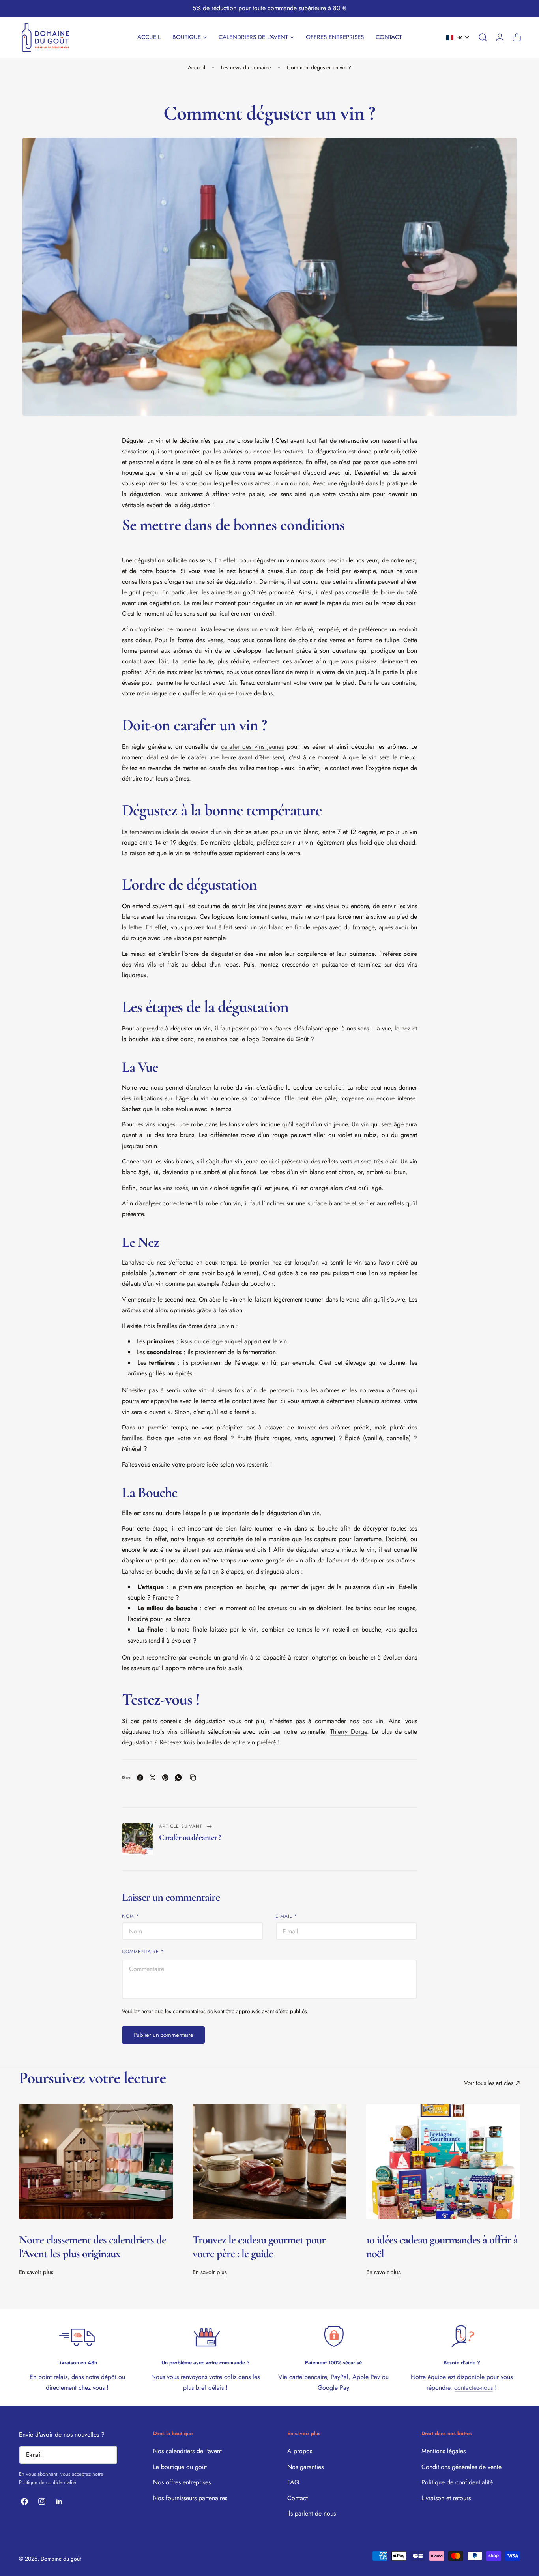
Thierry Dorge (349, 1732)
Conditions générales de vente (461, 2467)
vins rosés (175, 1188)
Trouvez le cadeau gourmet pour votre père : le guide (259, 2247)
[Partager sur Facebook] (140, 1778)
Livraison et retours (446, 2498)
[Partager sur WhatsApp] (178, 1778)
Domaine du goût (61, 2559)
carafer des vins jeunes (253, 747)
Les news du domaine (246, 67)
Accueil (197, 67)
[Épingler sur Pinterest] (165, 1778)
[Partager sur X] (153, 1778)
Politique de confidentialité (48, 2482)
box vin (373, 1721)
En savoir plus (36, 2272)
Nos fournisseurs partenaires (190, 2498)
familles (132, 1438)
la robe (164, 1109)
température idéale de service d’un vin (181, 832)
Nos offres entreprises (182, 2482)
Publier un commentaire (163, 2035)
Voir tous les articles (489, 2083)
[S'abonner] (108, 2454)
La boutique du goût (180, 2467)
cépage (213, 1341)
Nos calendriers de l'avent (187, 2451)
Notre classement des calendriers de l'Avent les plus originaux (93, 2247)
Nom (131, 1916)
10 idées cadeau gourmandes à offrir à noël (442, 2247)
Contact (298, 2498)
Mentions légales (444, 2451)
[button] (458, 37)
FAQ (293, 2482)
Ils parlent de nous (312, 2513)
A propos (300, 2451)
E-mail (286, 1916)
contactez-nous (473, 2388)
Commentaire (143, 1951)
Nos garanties (305, 2467)
